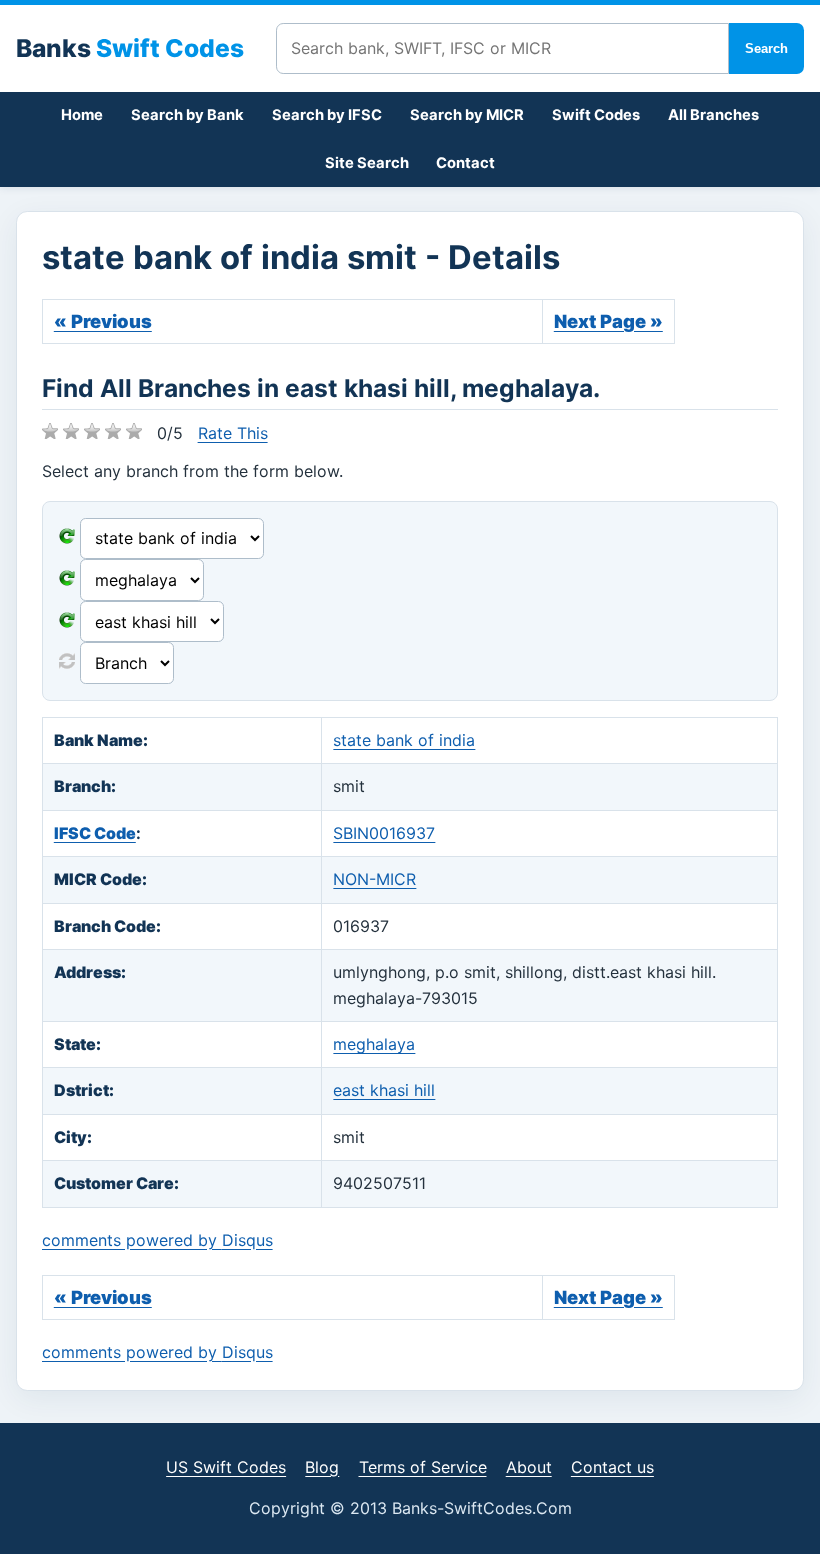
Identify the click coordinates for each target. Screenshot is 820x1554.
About (529, 1467)
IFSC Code (95, 833)
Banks (130, 48)
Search (766, 48)
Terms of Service (423, 1467)
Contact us (612, 1467)
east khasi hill (384, 1090)
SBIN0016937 (384, 833)
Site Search (367, 163)
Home (82, 115)
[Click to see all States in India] (67, 622)
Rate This (233, 433)
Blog (322, 1467)
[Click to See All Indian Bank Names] (67, 538)
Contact (465, 163)
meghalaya (374, 1044)
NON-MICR (374, 879)
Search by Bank (187, 115)
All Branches (713, 115)
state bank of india (404, 740)
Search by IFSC (327, 115)
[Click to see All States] (67, 580)
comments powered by (157, 1240)
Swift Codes (596, 115)
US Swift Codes (226, 1467)
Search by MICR (467, 115)
